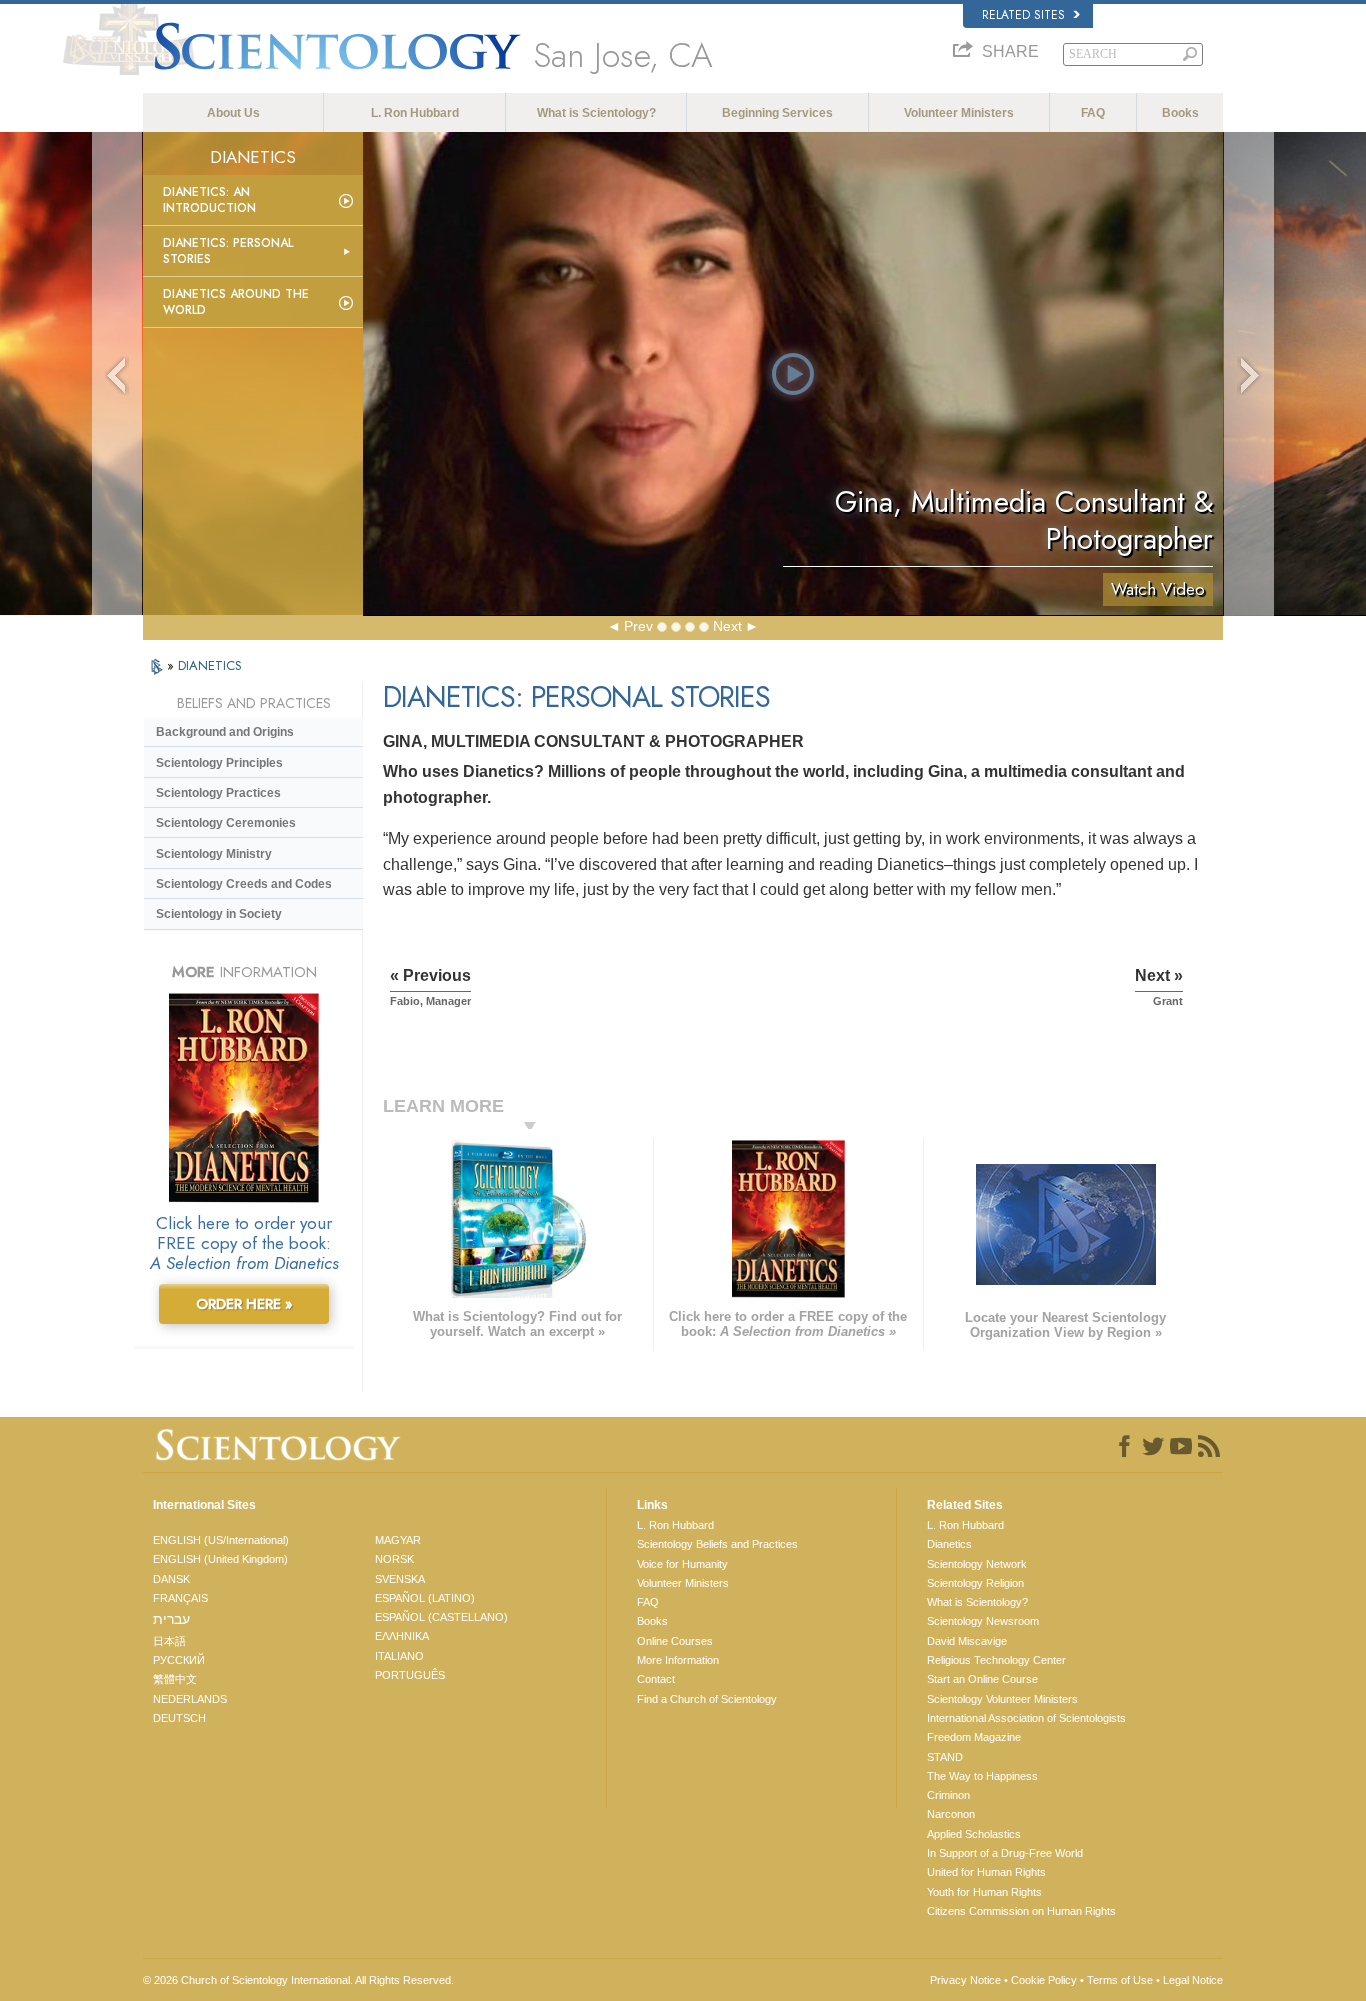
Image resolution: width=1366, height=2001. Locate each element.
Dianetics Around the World (236, 302)
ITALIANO (399, 1656)
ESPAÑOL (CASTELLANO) (441, 1617)
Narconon (951, 1814)
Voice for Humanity (682, 1564)
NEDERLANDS (190, 1699)
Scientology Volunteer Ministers (1002, 1699)
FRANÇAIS (180, 1598)
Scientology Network (977, 1564)
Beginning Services (777, 113)
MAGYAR (398, 1540)
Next (727, 626)
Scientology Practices (218, 793)
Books (1180, 113)
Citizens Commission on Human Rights (1021, 1911)
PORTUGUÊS (410, 1675)
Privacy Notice (965, 1980)
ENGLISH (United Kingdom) (220, 1559)
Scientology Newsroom (983, 1621)
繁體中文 (175, 1679)
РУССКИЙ (179, 1660)
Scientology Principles (219, 763)
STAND (945, 1757)
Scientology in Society (219, 914)
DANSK (171, 1579)
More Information (678, 1660)
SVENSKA (400, 1579)
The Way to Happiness (982, 1776)
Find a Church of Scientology (707, 1699)
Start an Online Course (982, 1679)
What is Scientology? (596, 113)
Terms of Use (1120, 1980)
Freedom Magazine (974, 1737)
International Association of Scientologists (1026, 1718)
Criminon (948, 1795)
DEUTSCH (179, 1718)
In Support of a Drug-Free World (1005, 1853)
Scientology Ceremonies (226, 823)
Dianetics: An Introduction (209, 200)
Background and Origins (225, 732)
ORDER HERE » (244, 1304)
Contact (656, 1679)
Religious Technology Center (996, 1660)
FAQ (1093, 113)
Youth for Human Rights (984, 1892)
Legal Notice (1193, 1980)
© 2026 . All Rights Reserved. (298, 1980)
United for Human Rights (986, 1872)
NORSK (394, 1559)
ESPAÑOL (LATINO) (425, 1598)
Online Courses (675, 1641)
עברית (171, 1619)
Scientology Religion (975, 1583)
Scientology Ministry (214, 854)
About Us (233, 113)
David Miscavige (967, 1641)
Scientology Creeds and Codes (244, 884)
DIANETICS (210, 665)
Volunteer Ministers (959, 113)
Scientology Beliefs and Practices (717, 1544)
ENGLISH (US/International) (221, 1540)
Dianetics (949, 1544)
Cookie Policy (1044, 1980)
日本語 (169, 1641)
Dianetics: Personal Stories (228, 251)
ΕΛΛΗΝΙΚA (402, 1636)
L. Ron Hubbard (415, 113)
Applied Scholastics (974, 1834)
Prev (638, 626)
